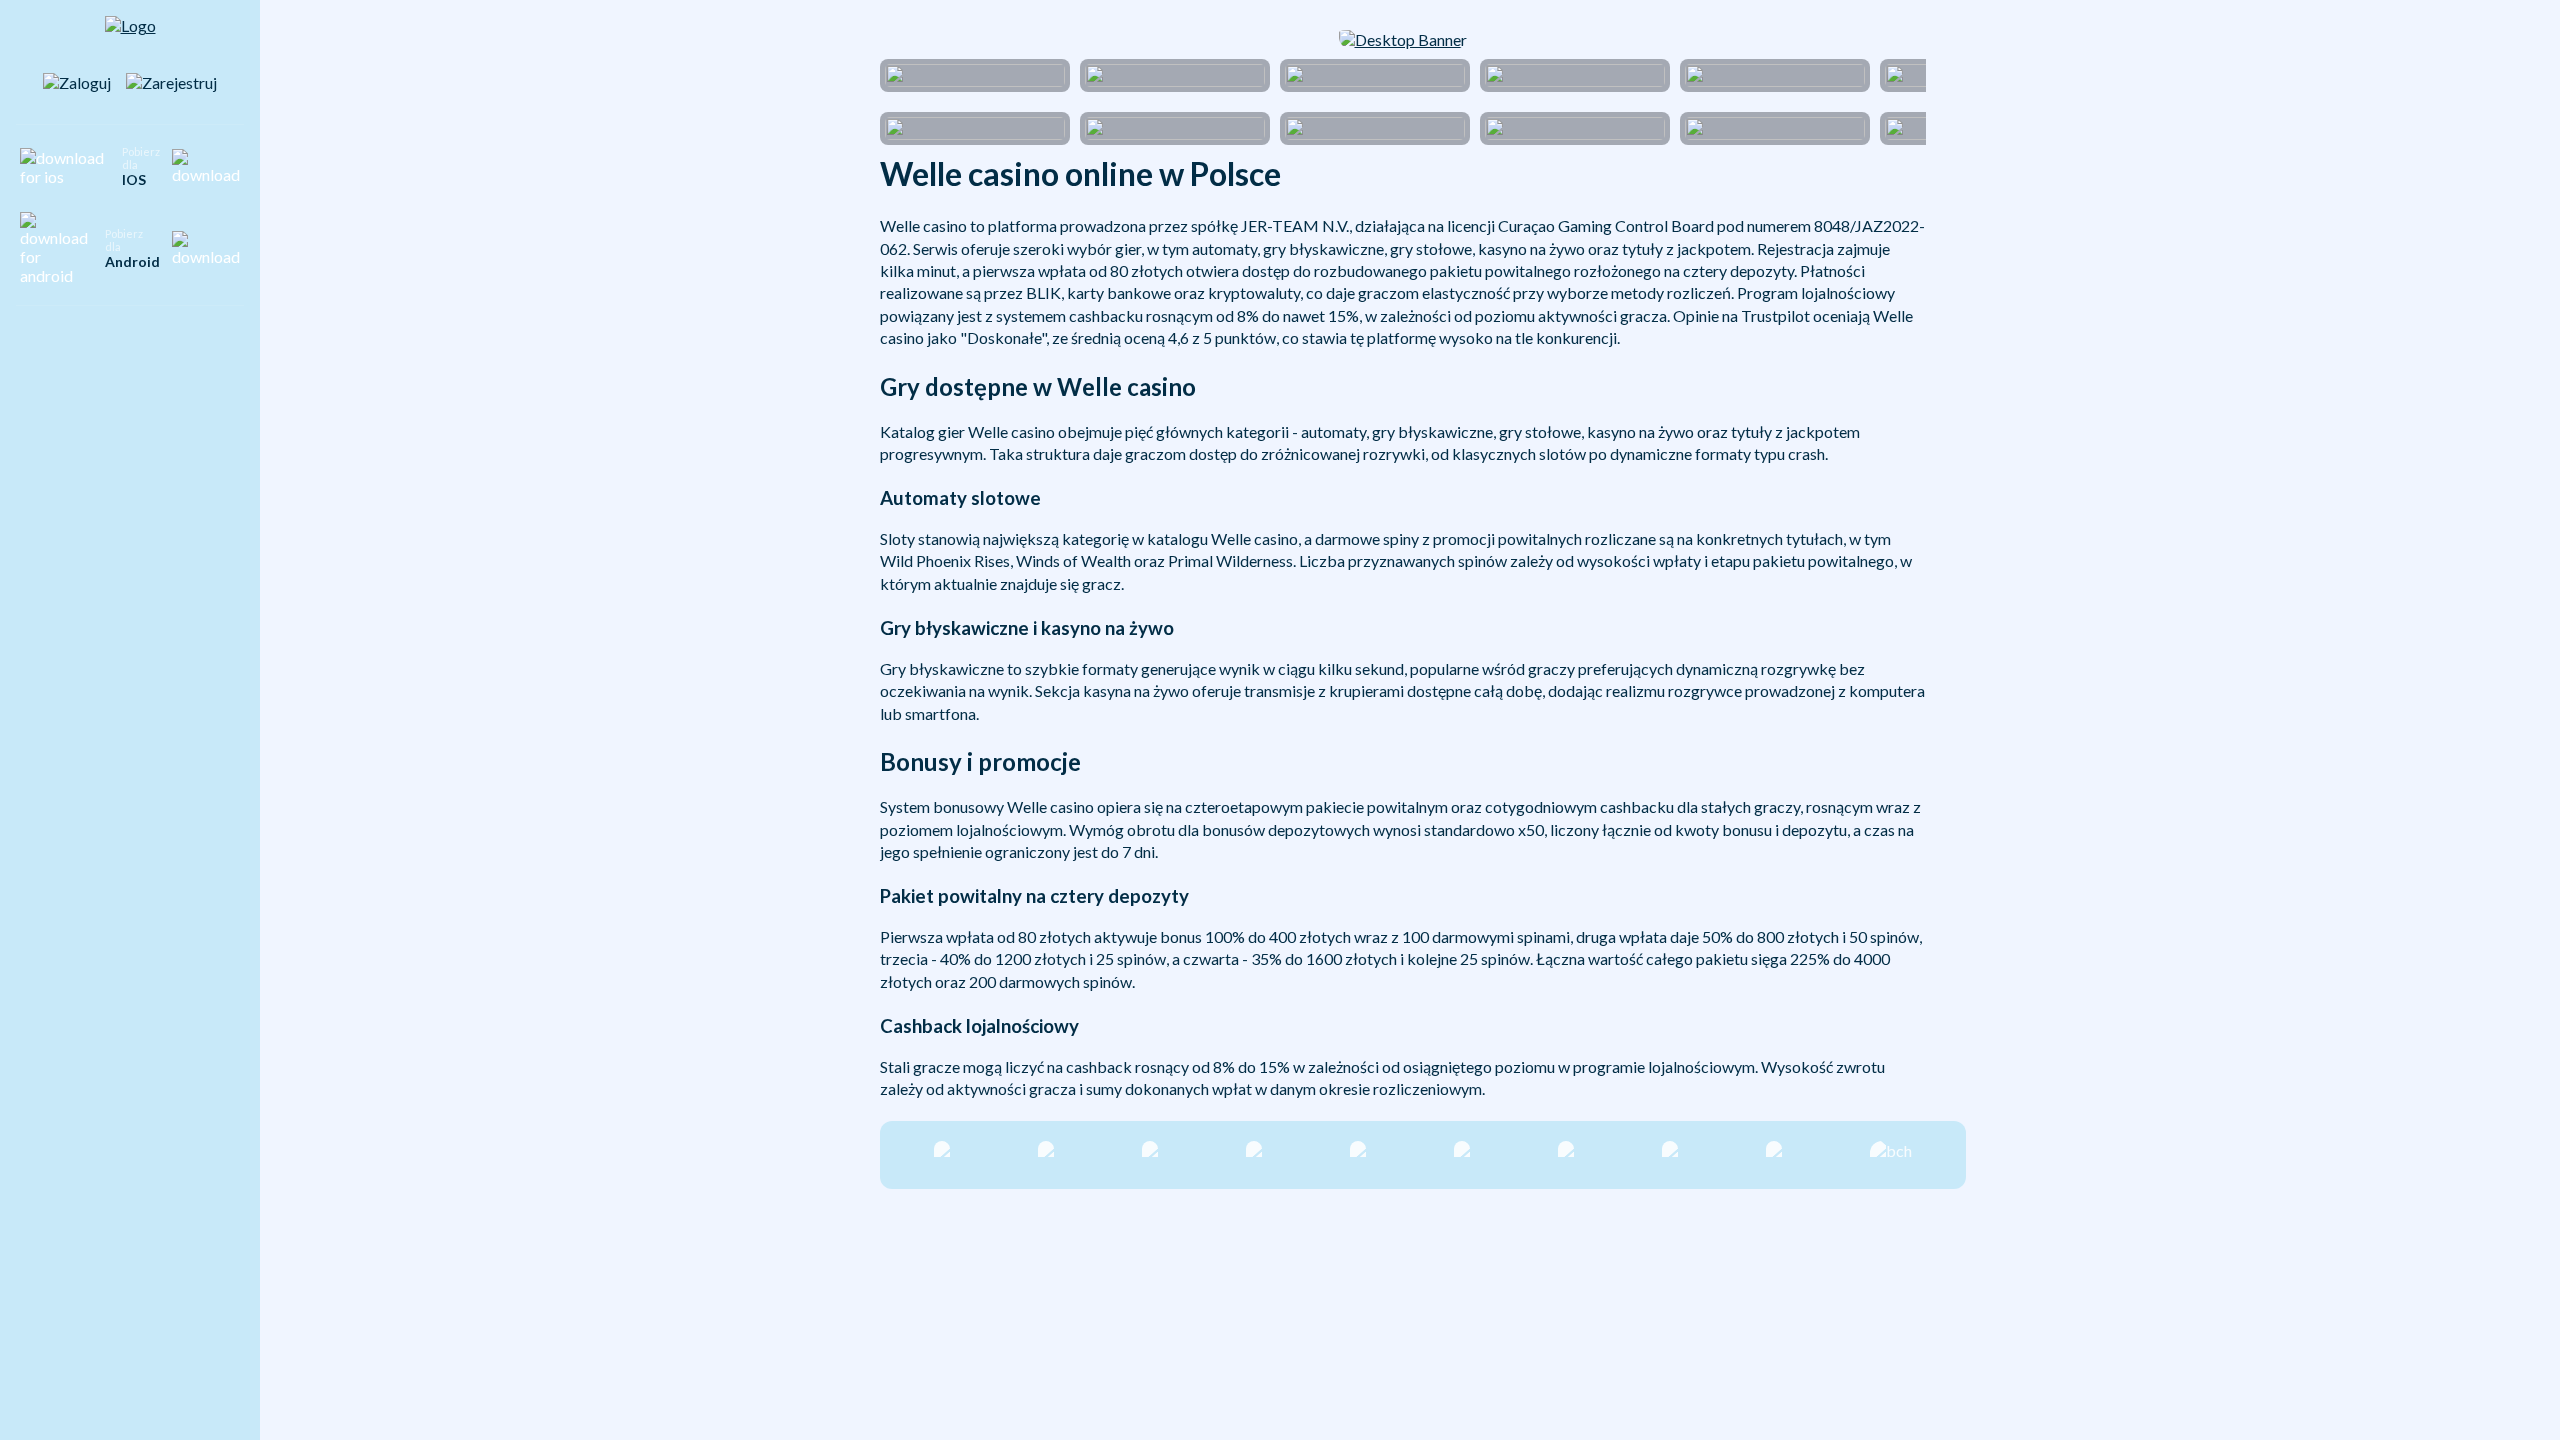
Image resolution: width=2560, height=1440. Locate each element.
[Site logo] (130, 36)
